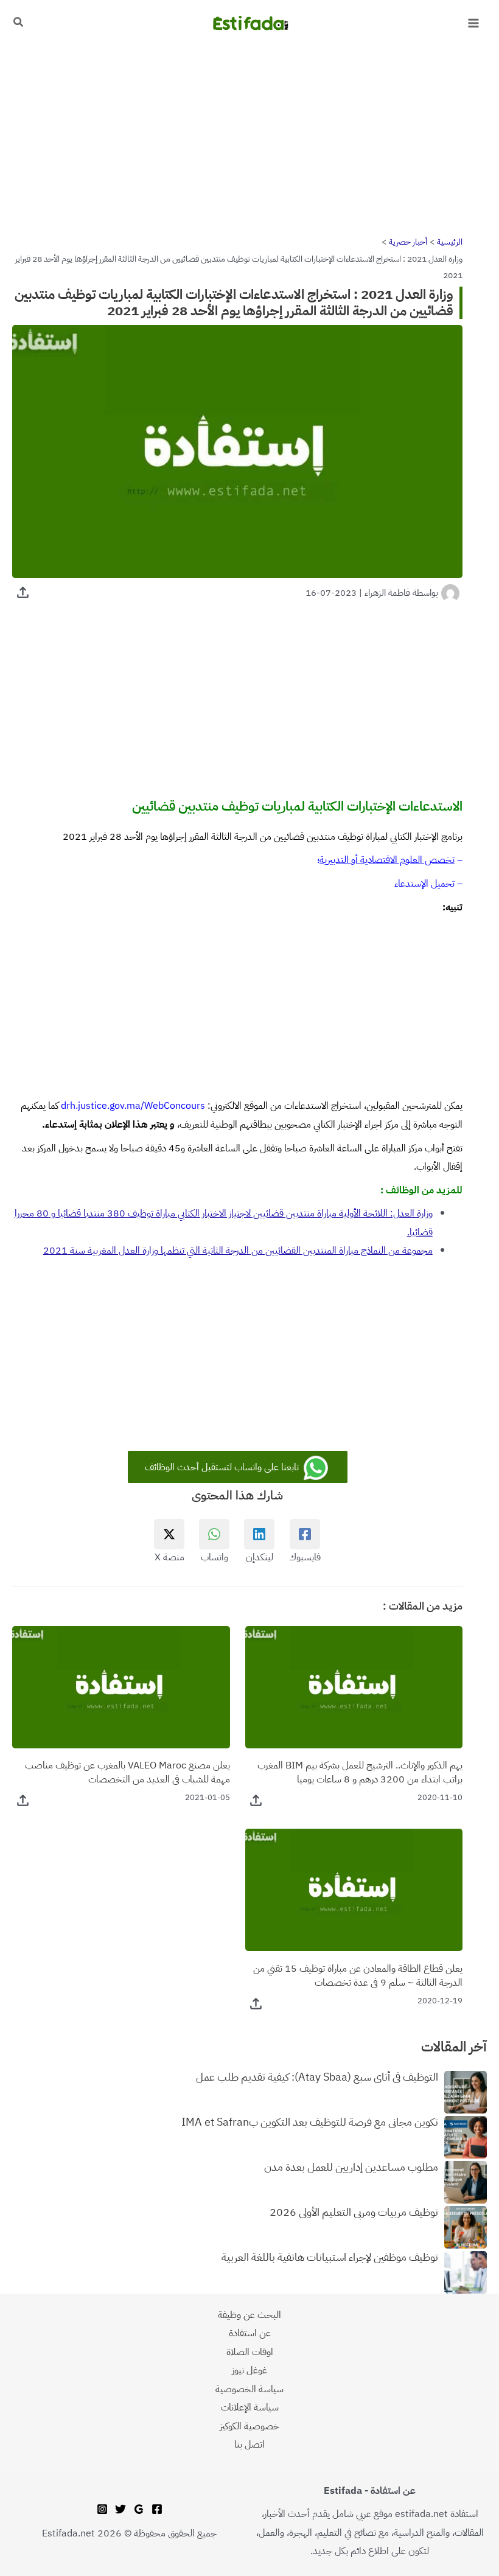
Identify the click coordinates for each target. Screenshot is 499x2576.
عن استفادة (250, 2333)
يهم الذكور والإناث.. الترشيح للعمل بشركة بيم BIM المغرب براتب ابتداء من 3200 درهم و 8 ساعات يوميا (360, 1772)
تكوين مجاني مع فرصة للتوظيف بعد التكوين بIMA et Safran (310, 2123)
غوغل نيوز (249, 2370)
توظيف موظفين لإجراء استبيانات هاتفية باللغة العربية (330, 2258)
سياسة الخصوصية (249, 2389)
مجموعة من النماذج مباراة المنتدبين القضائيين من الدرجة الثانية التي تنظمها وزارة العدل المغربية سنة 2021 (238, 1250)
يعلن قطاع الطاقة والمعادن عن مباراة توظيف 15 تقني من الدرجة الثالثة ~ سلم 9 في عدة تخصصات (358, 1975)
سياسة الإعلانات (250, 2407)
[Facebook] (157, 2509)
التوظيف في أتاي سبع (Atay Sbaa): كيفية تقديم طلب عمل (317, 2078)
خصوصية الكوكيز (249, 2426)
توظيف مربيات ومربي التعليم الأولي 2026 (354, 2213)
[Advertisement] (249, 136)
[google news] (139, 2509)
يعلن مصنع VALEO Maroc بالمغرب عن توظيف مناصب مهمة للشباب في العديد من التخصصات (127, 1772)
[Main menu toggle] (473, 23)
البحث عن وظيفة (249, 2315)
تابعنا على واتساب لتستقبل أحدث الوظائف (223, 1467)
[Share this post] (23, 592)
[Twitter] (120, 2509)
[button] (18, 23)
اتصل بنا (249, 2444)
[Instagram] (102, 2509)
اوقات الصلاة (250, 2352)
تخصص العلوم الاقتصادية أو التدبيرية (387, 860)
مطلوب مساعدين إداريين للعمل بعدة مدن (351, 2168)
